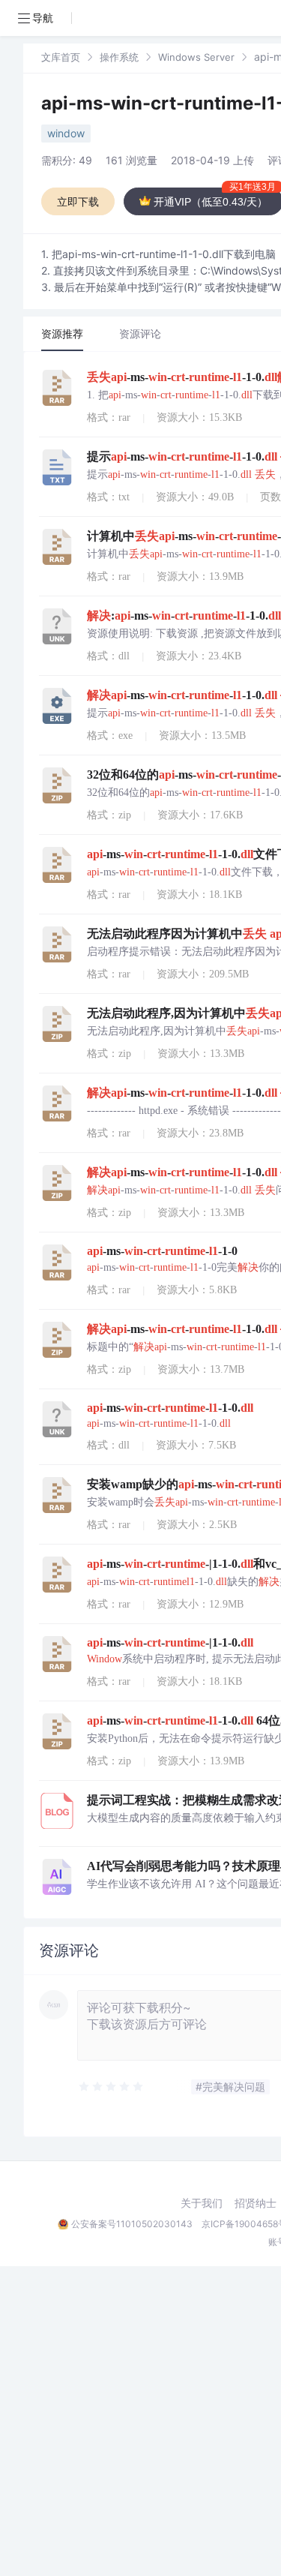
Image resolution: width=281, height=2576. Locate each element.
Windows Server (196, 57)
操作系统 (119, 57)
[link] (61, 57)
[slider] (112, 2087)
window (66, 133)
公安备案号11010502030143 (132, 2224)
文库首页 (61, 57)
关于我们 (202, 2203)
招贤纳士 (256, 2203)
